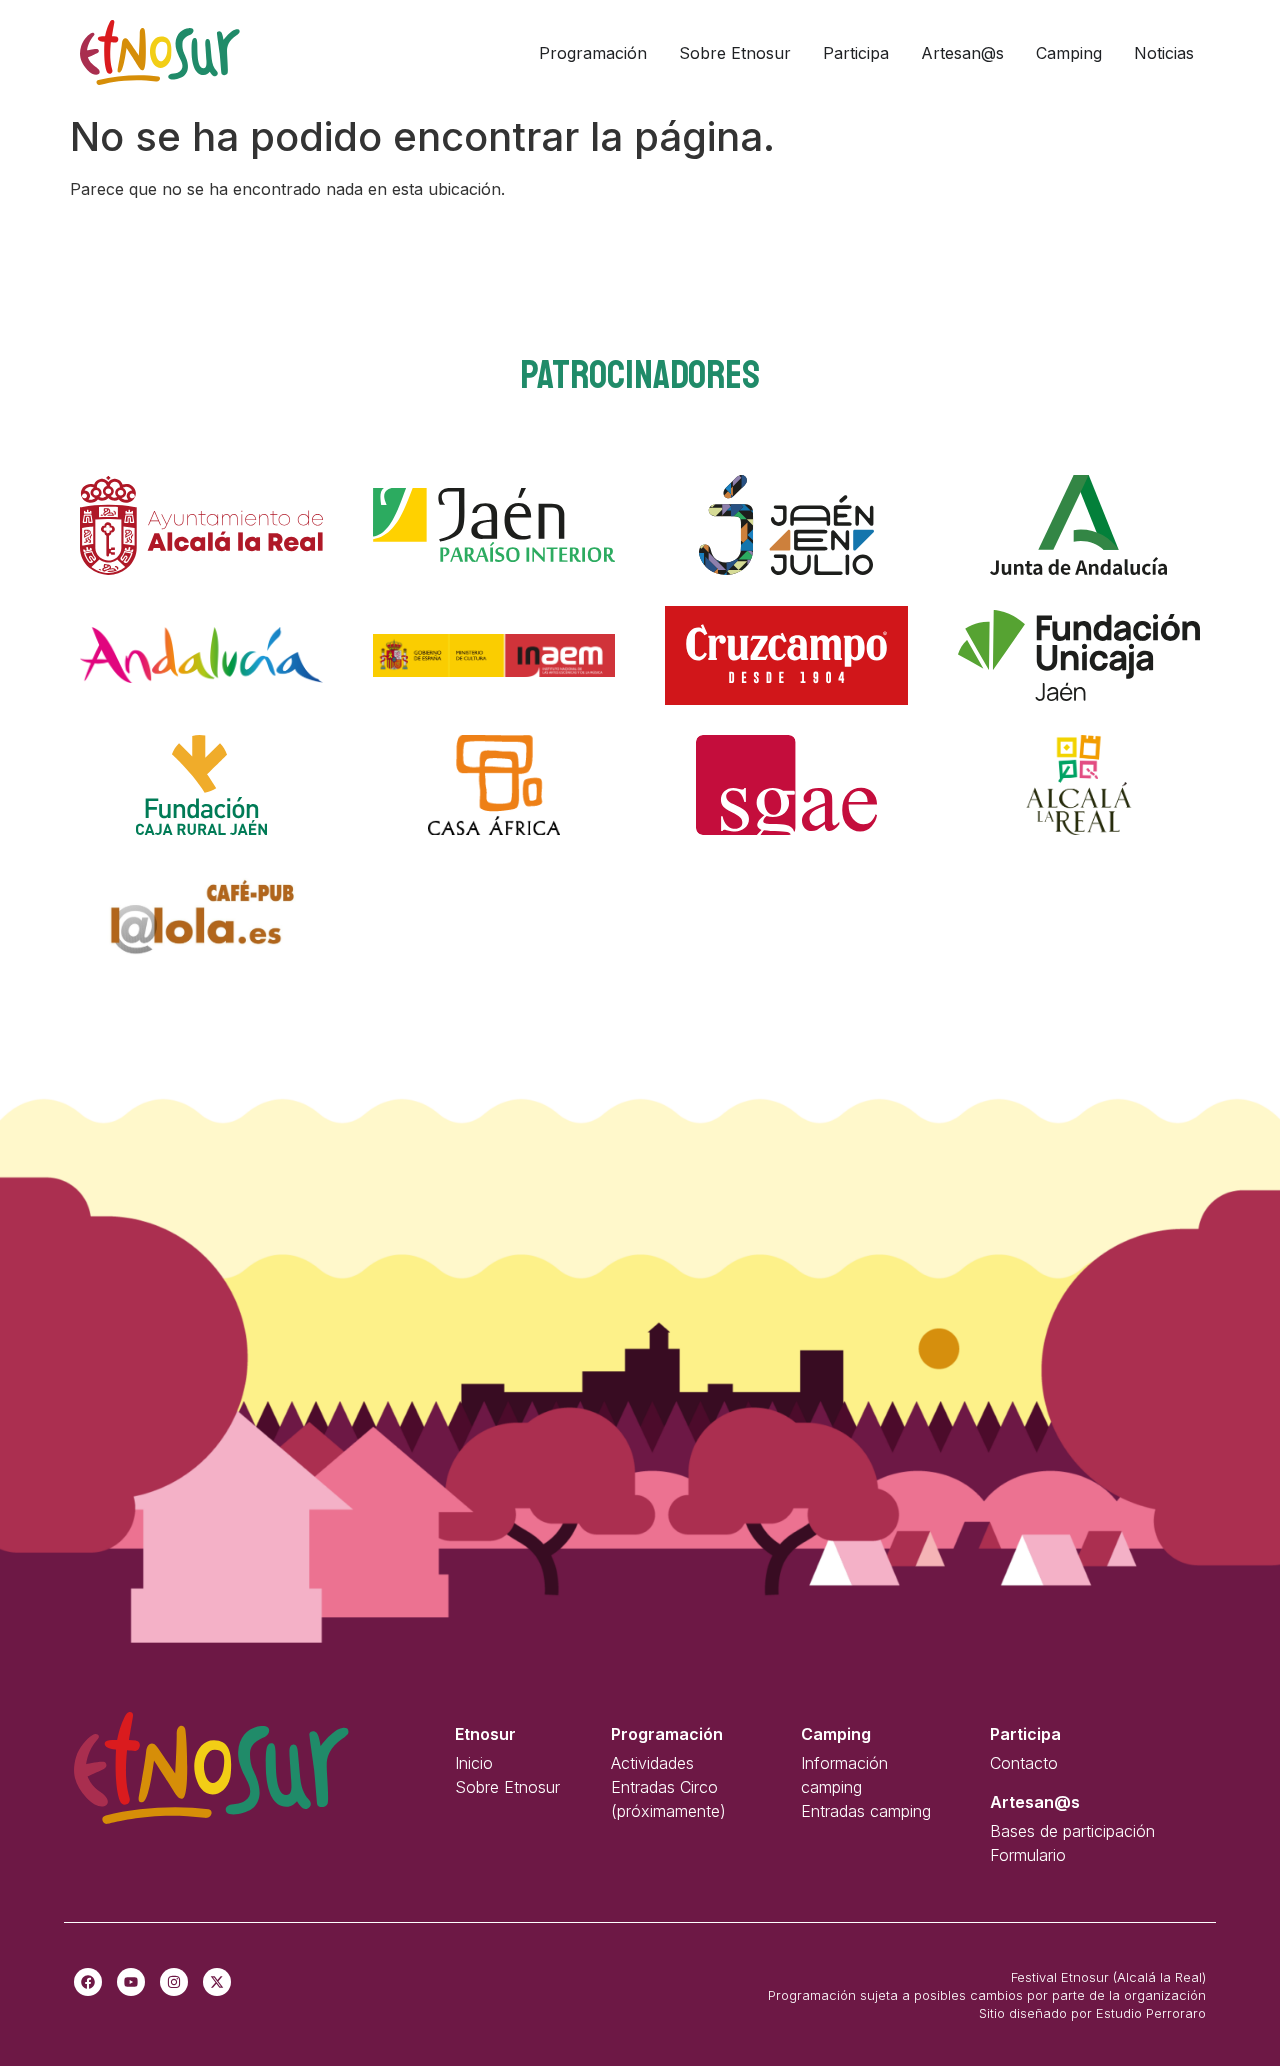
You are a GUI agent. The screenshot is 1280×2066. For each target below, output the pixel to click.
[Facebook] (88, 1982)
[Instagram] (174, 1982)
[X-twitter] (217, 1982)
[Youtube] (131, 1982)
